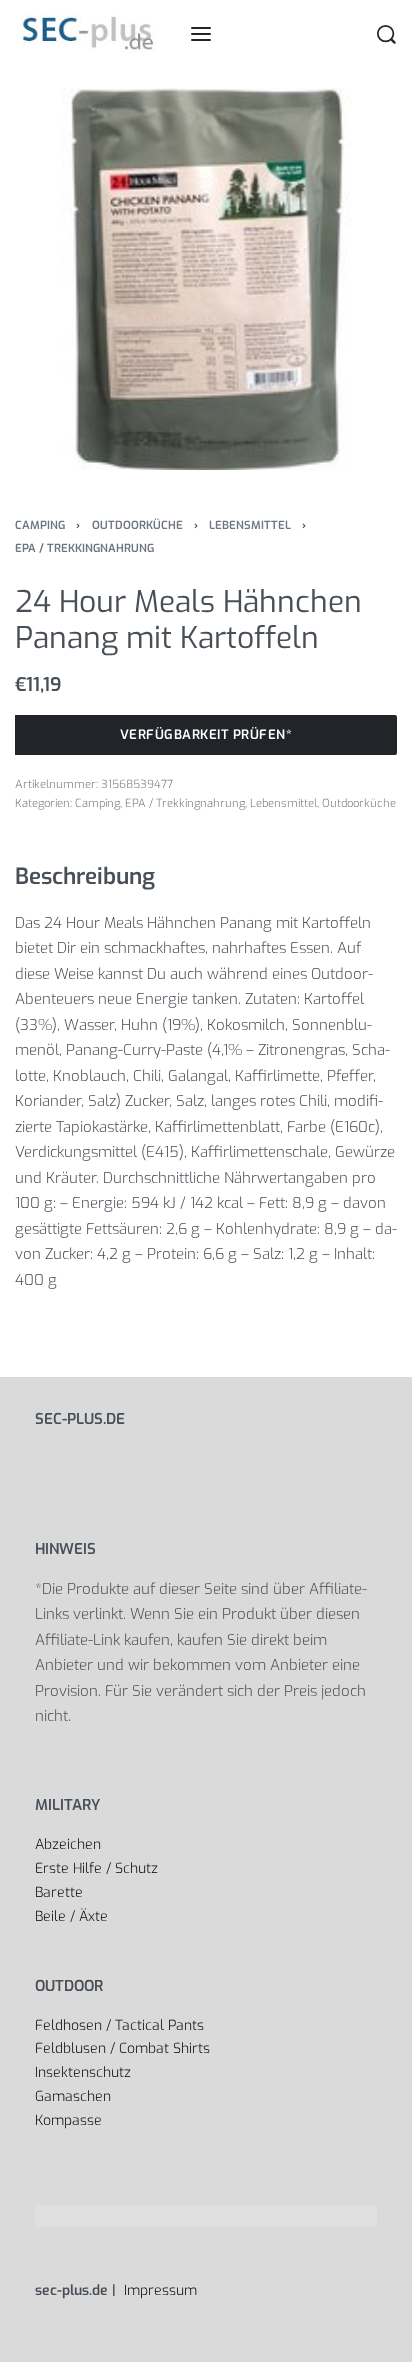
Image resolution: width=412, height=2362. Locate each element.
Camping (40, 525)
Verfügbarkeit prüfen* (206, 734)
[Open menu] (201, 34)
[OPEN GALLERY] (206, 279)
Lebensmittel (250, 525)
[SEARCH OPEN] (386, 34)
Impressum (158, 2290)
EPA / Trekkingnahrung (84, 548)
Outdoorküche (137, 525)
